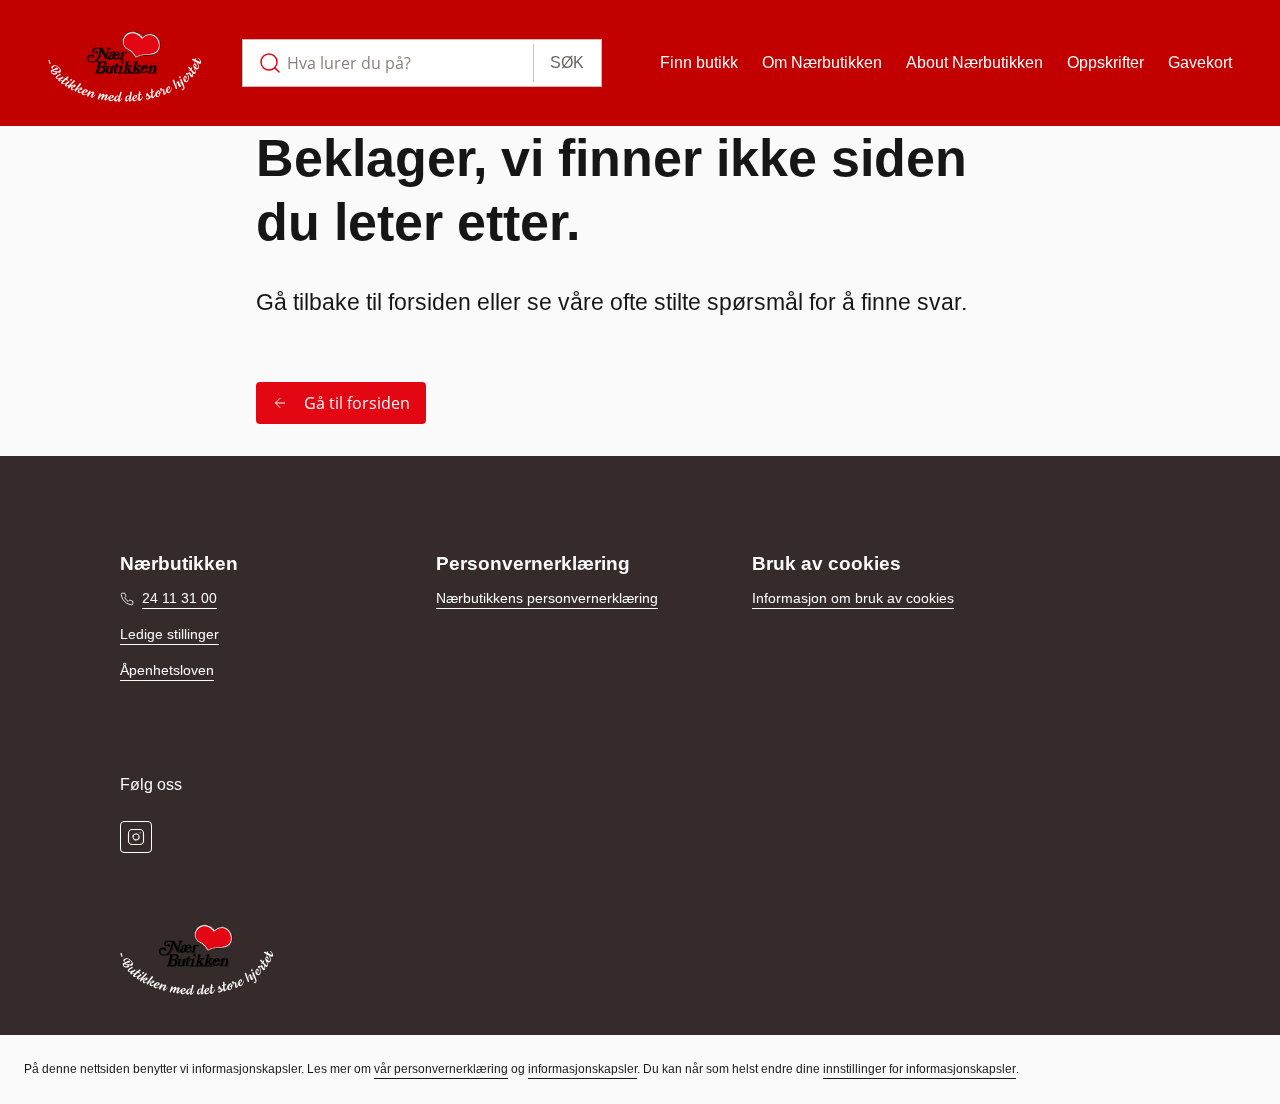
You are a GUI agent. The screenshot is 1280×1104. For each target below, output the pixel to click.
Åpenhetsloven (167, 670)
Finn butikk (699, 62)
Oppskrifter (1105, 62)
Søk (567, 62)
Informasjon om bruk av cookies (853, 598)
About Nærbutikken (974, 62)
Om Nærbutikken (822, 62)
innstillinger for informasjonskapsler (919, 1069)
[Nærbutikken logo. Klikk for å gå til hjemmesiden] (125, 63)
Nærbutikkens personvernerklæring (547, 598)
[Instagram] (136, 837)
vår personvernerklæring (441, 1069)
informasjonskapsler (582, 1069)
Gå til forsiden (357, 403)
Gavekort (1200, 62)
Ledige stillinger (169, 634)
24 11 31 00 (179, 598)
